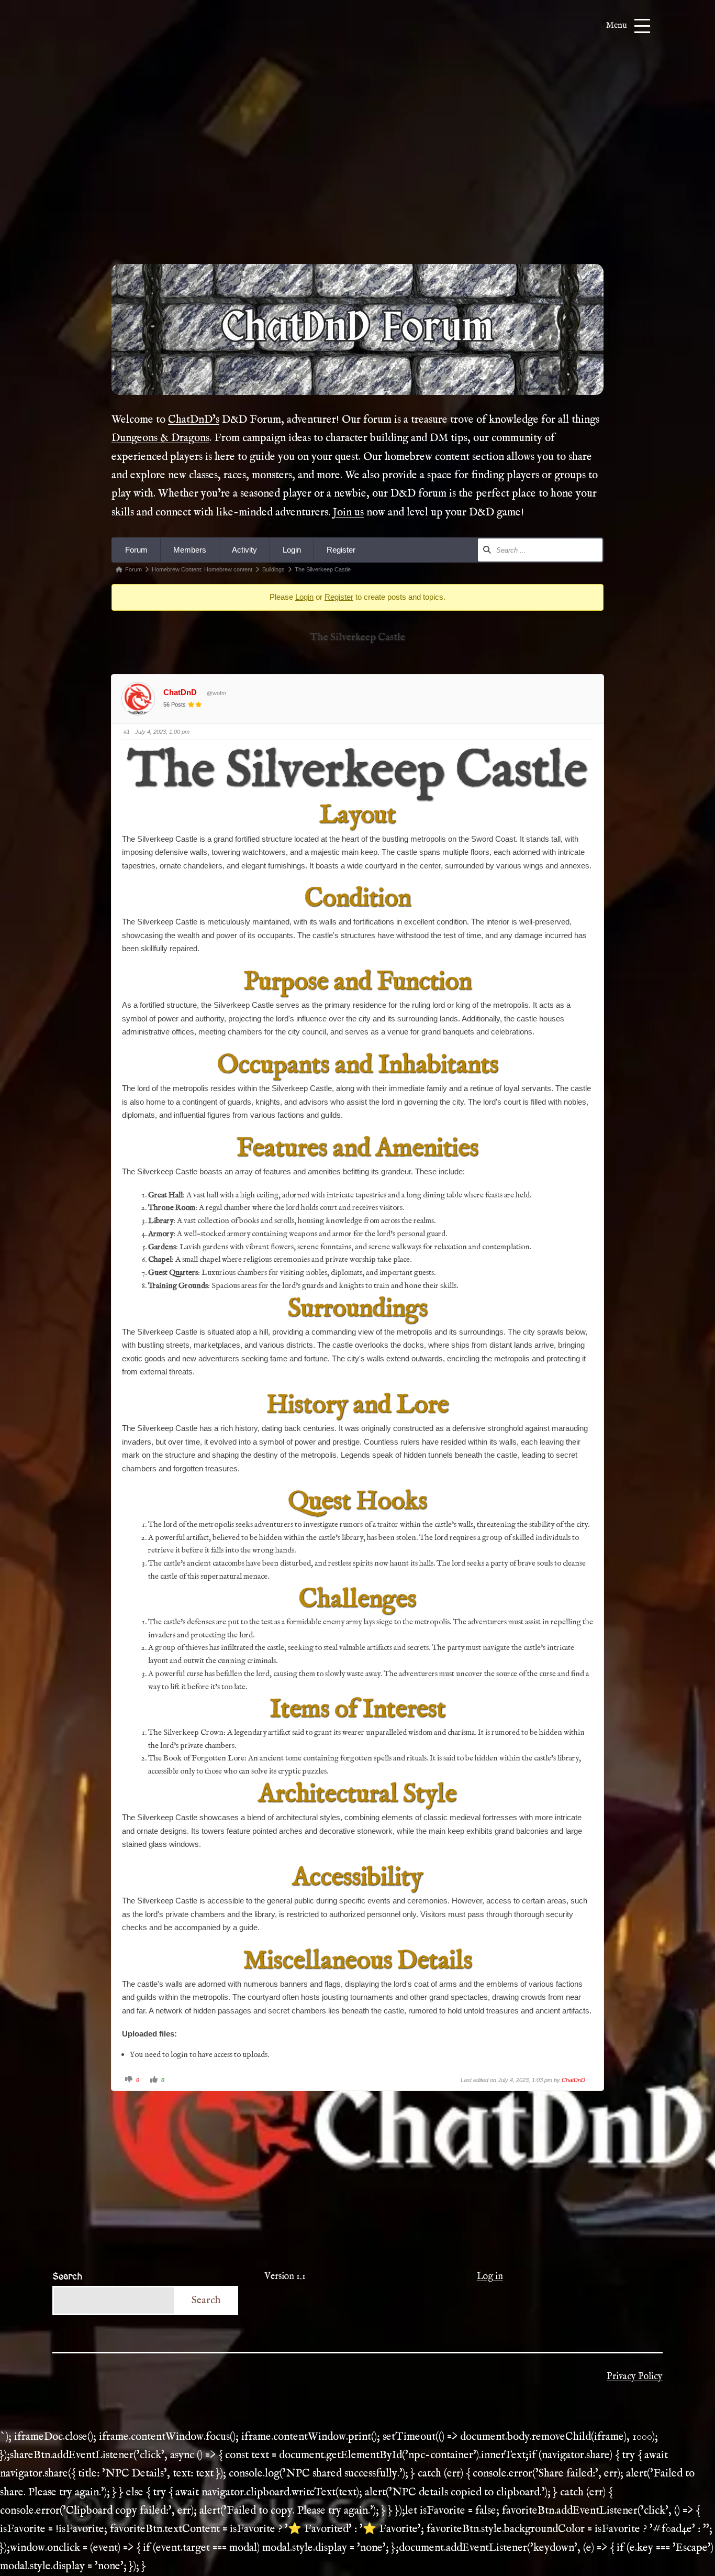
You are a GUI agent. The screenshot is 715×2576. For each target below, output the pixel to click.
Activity (244, 550)
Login (292, 550)
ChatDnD (180, 692)
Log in (490, 2277)
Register (341, 550)
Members (190, 550)
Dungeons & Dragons (160, 438)
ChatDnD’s (194, 420)
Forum (136, 550)
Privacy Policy (635, 2377)
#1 (127, 732)
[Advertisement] (357, 167)
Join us (348, 513)
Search (67, 2277)
